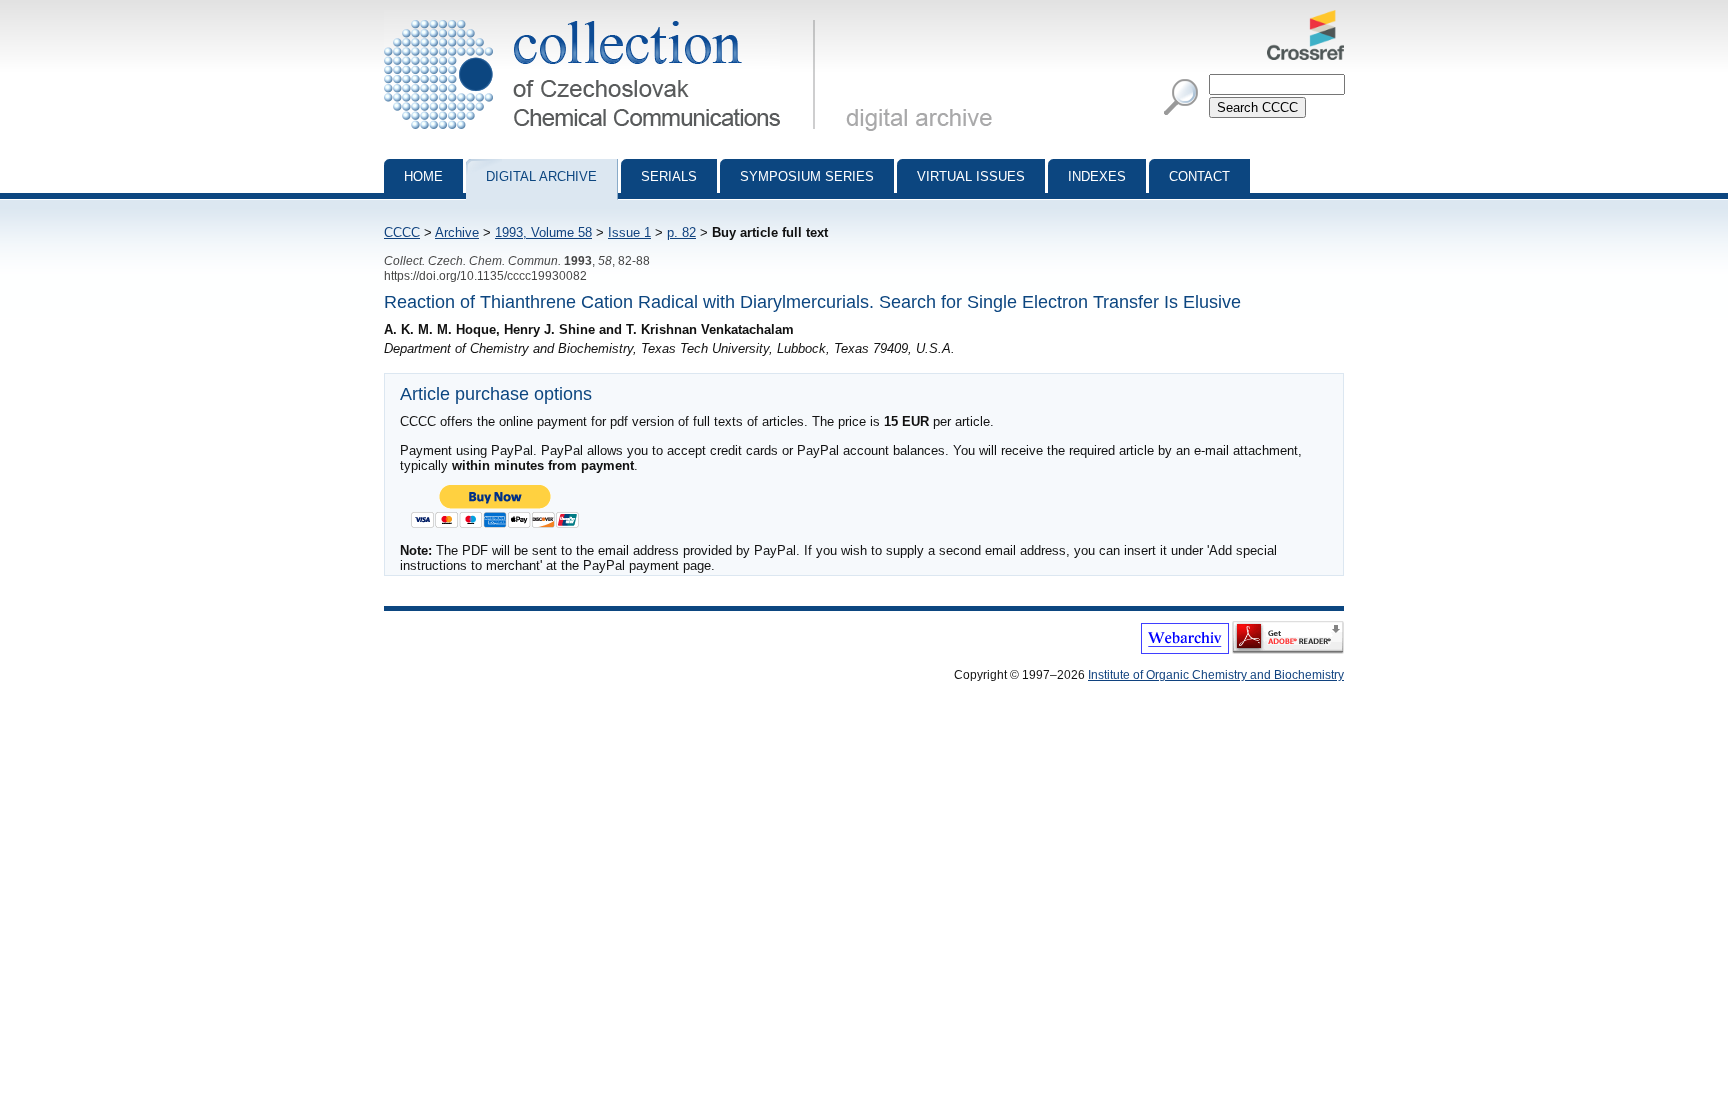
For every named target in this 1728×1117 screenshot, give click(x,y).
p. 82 (681, 232)
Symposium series (807, 176)
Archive (457, 232)
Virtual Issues (971, 176)
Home (423, 176)
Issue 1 (629, 232)
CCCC (402, 232)
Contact (1199, 176)
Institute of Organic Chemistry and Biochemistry (1216, 675)
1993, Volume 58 (543, 232)
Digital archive (541, 176)
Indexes (1097, 176)
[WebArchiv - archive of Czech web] (1185, 650)
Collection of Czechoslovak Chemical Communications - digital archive (605, 18)
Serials (669, 176)
